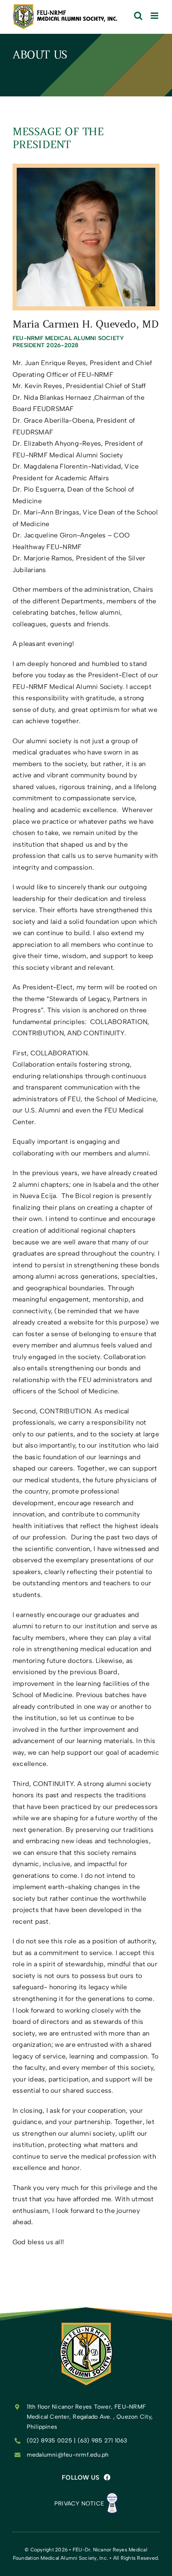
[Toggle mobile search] (138, 16)
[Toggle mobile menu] (155, 16)
